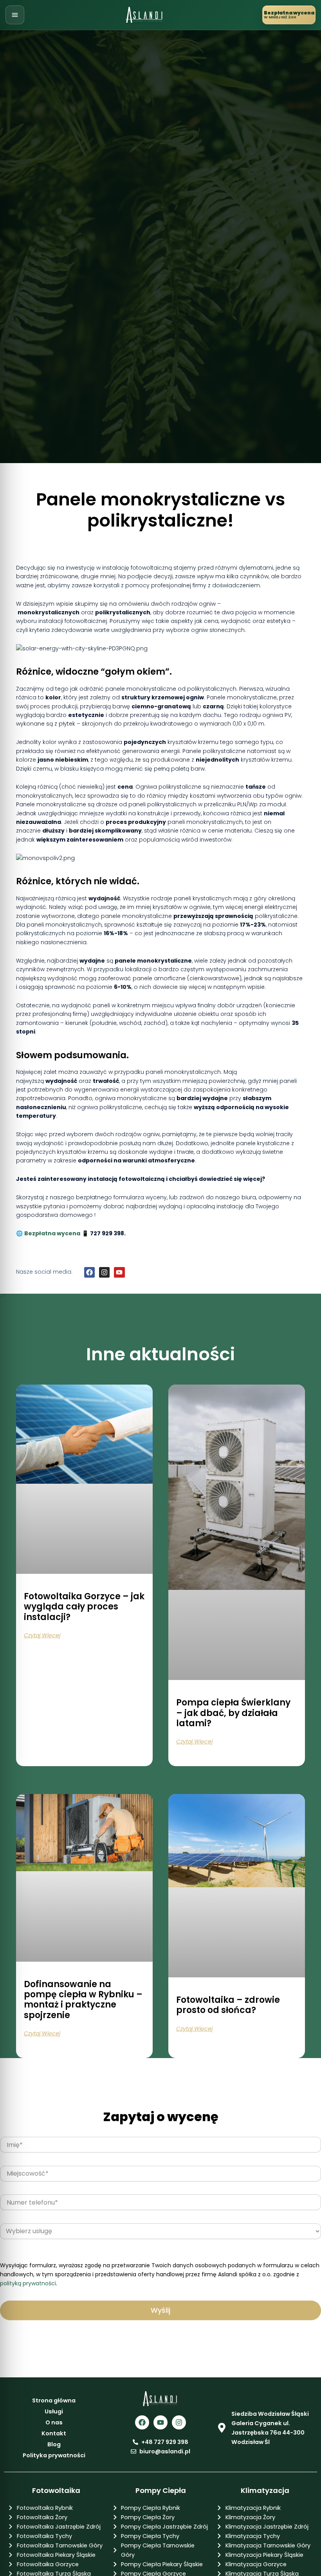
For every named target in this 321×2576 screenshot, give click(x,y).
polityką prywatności (28, 2283)
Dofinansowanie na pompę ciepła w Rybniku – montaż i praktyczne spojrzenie (83, 2000)
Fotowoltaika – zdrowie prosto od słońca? (228, 2005)
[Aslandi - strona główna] (145, 15)
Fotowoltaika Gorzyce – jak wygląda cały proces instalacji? (84, 1607)
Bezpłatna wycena (52, 1233)
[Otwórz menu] (15, 15)
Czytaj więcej (42, 1635)
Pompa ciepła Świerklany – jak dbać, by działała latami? (233, 1713)
